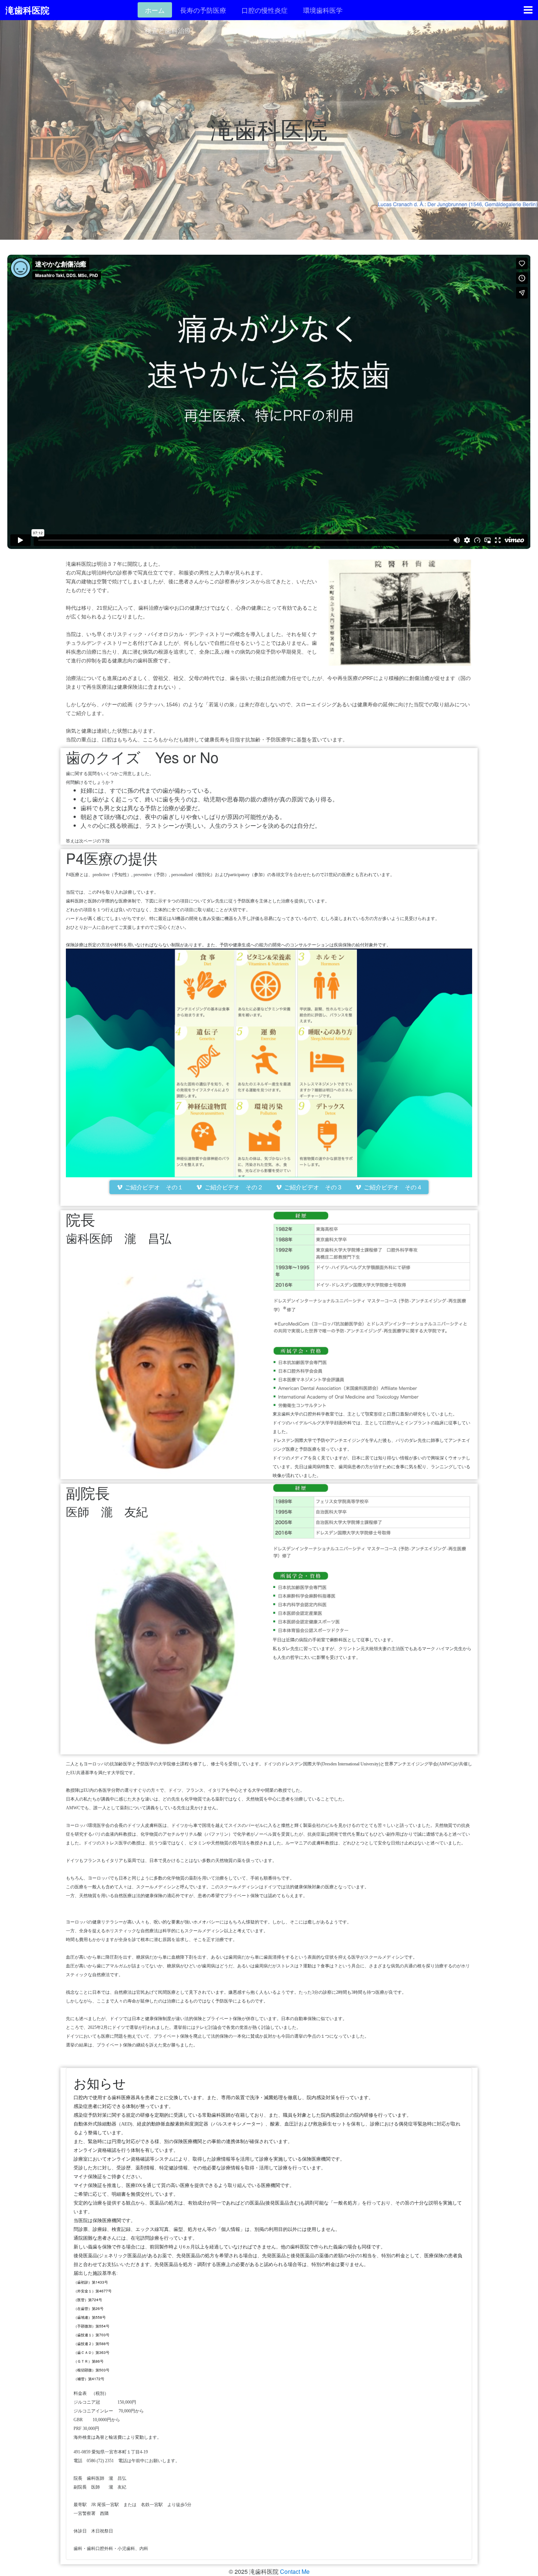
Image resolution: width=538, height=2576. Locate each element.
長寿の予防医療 (203, 10)
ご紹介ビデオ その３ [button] (313, 1187)
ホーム (155, 10)
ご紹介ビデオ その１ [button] (153, 1187)
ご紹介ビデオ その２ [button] (233, 1187)
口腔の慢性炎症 (265, 10)
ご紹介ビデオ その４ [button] (392, 1187)
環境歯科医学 (323, 10)
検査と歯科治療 (168, 30)
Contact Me (295, 2571)
